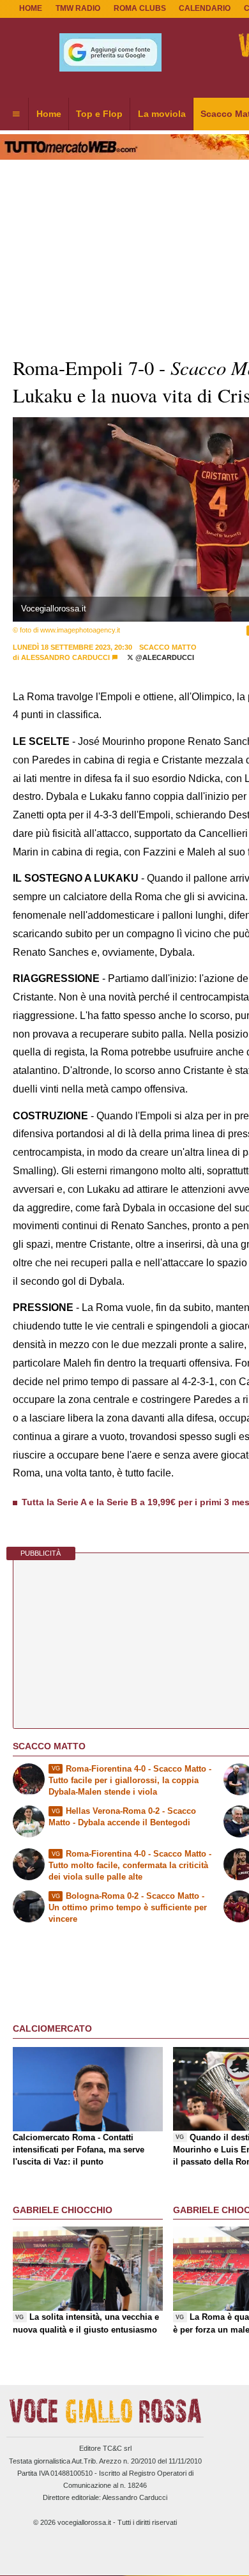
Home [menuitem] (49, 114)
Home (31, 8)
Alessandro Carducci (65, 657)
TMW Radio (78, 8)
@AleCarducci (164, 657)
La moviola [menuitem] (162, 114)
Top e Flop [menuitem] (99, 114)
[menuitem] (16, 114)
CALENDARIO (205, 8)
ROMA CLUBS (140, 8)
